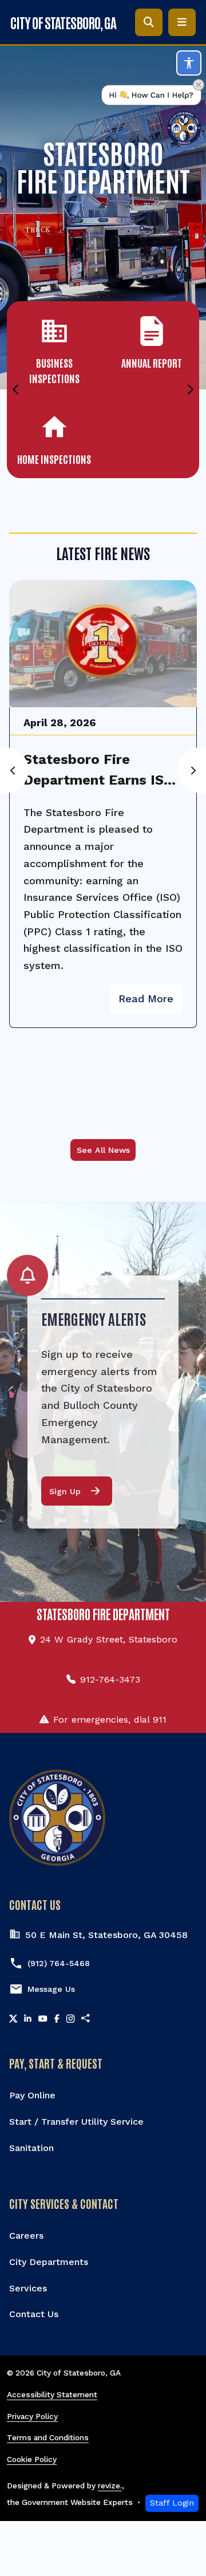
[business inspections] (54, 349)
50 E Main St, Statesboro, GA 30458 (106, 1935)
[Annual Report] (152, 342)
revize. (110, 2486)
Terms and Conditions (48, 2437)
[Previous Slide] (15, 390)
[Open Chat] (151, 115)
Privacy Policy (32, 2416)
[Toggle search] (149, 22)
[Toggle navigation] (182, 22)
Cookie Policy (32, 2459)
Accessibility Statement (52, 2394)
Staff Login (172, 2503)
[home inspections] (54, 438)
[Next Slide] (191, 390)
